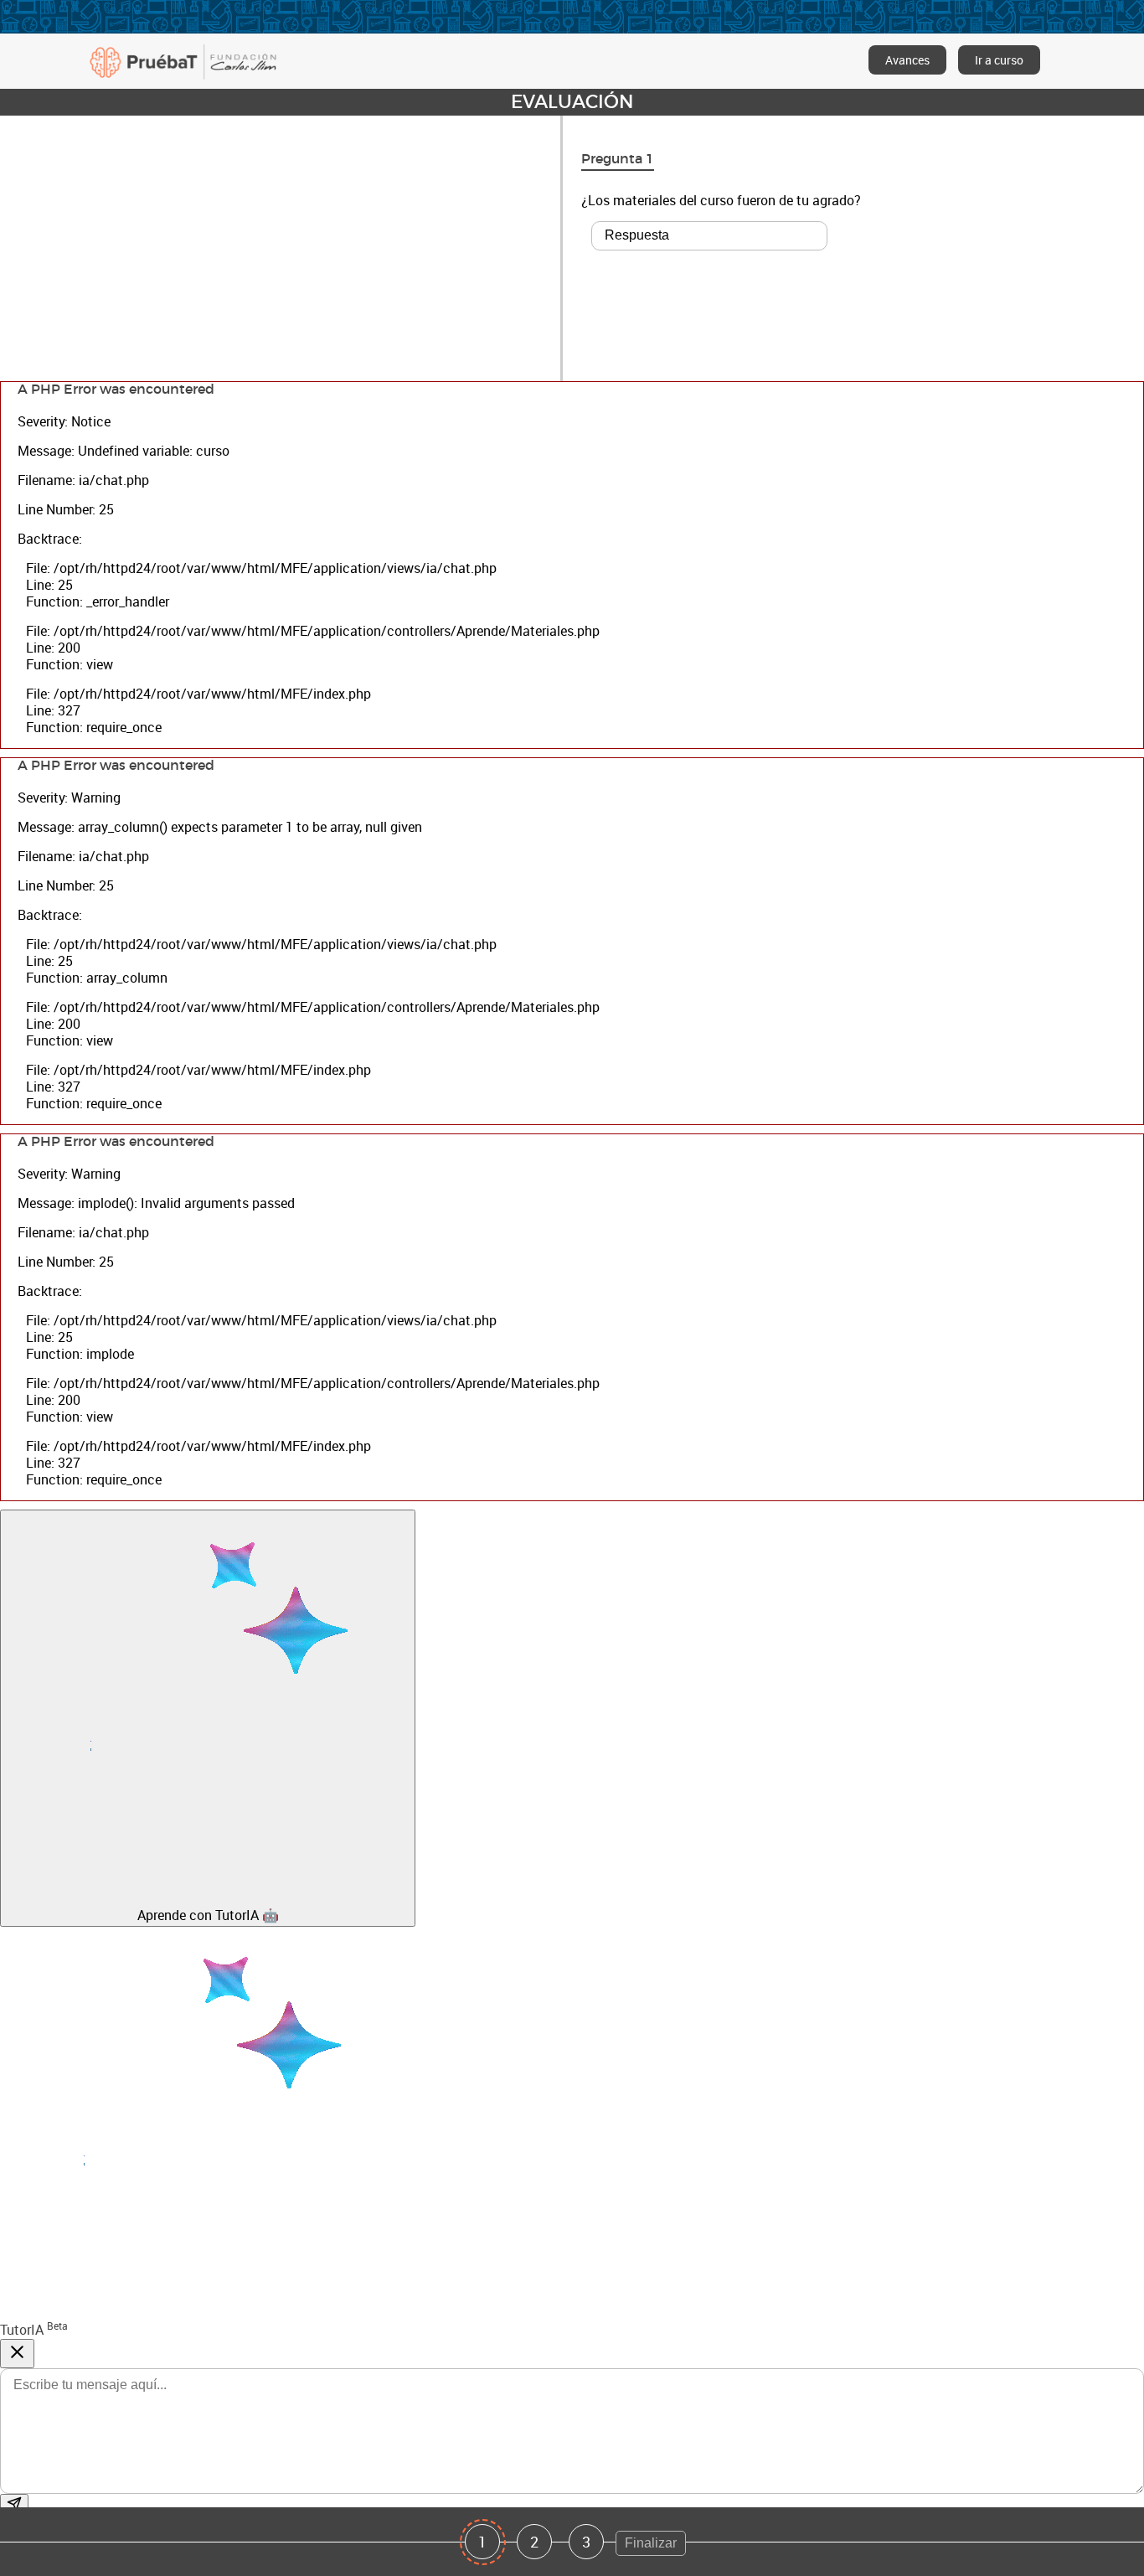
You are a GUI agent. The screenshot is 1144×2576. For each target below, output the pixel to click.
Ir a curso (999, 60)
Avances (907, 60)
